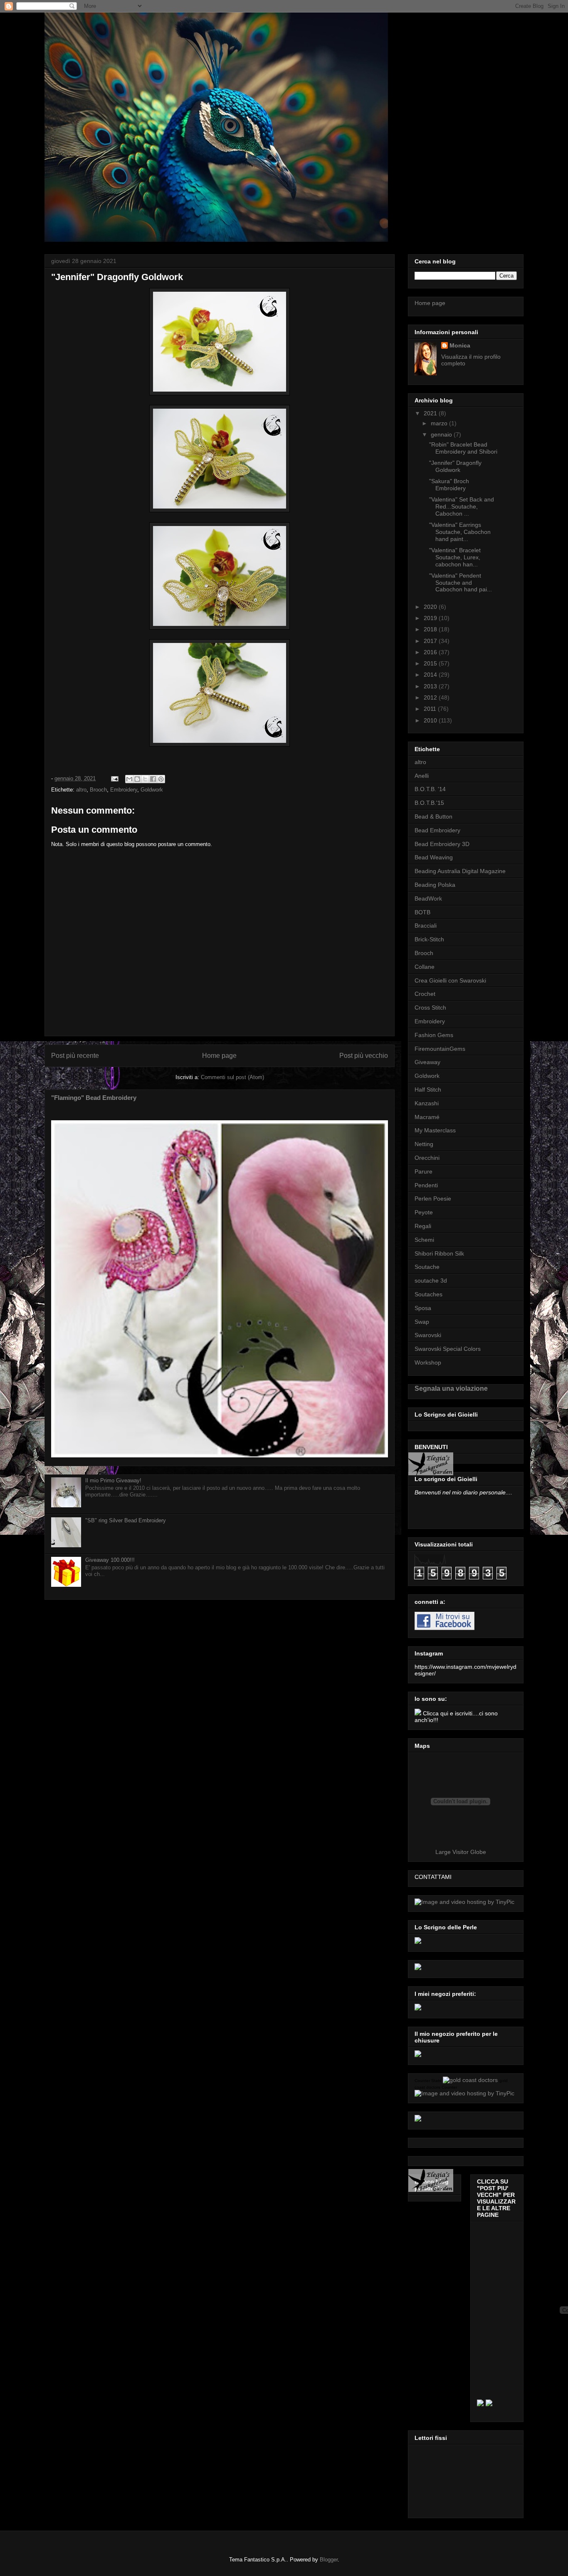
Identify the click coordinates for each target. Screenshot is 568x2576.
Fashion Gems (434, 1035)
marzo (440, 423)
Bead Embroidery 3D (442, 844)
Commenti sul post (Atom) (232, 1077)
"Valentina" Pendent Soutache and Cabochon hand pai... (461, 583)
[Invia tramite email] (129, 779)
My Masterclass (435, 1130)
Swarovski (428, 1335)
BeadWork (428, 898)
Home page (219, 1056)
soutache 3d (431, 1281)
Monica (460, 345)
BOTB (422, 912)
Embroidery (124, 790)
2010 (431, 720)
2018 (431, 629)
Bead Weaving (434, 857)
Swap (422, 1322)
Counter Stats (428, 2081)
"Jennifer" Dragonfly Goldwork (455, 466)
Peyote (424, 1212)
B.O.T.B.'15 (429, 803)
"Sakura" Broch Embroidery (449, 485)
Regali (423, 1226)
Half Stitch (428, 1089)
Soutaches (428, 1294)
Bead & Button (433, 816)
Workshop (428, 1362)
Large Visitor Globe (461, 1852)
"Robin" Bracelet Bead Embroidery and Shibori (463, 448)
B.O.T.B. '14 (430, 789)
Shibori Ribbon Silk (439, 1253)
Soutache (427, 1267)
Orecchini (427, 1158)
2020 (431, 607)
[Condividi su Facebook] (153, 779)
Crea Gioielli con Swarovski (450, 980)
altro (81, 790)
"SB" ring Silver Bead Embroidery (126, 1520)
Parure (424, 1171)
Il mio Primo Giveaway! (113, 1480)
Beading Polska (435, 885)
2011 (431, 709)
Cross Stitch (430, 1008)
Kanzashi (427, 1103)
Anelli (422, 776)
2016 (431, 652)
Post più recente (75, 1056)
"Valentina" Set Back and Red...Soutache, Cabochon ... (462, 506)
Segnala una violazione (451, 1388)
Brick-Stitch (429, 939)
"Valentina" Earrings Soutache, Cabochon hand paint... (460, 532)
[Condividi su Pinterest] (161, 779)
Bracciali (426, 926)
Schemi (424, 1240)
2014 (431, 675)
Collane (425, 967)
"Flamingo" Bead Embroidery (94, 1098)
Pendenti (426, 1185)
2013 (431, 686)
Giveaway (427, 1062)
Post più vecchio (364, 1056)
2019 (431, 618)
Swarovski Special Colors (448, 1349)
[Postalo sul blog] (137, 779)
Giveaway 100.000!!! (110, 1560)
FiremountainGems (440, 1049)
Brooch (98, 790)
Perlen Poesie (433, 1199)
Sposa (423, 1308)
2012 (431, 697)
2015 (431, 663)
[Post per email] (114, 778)
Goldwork (152, 790)
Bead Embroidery (437, 830)
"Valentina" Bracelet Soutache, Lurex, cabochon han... (455, 557)
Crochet (425, 994)
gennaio (442, 434)
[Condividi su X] (145, 779)
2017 (431, 641)
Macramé (427, 1117)
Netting (424, 1144)
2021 (431, 413)
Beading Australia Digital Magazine (460, 871)
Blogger (329, 2560)
